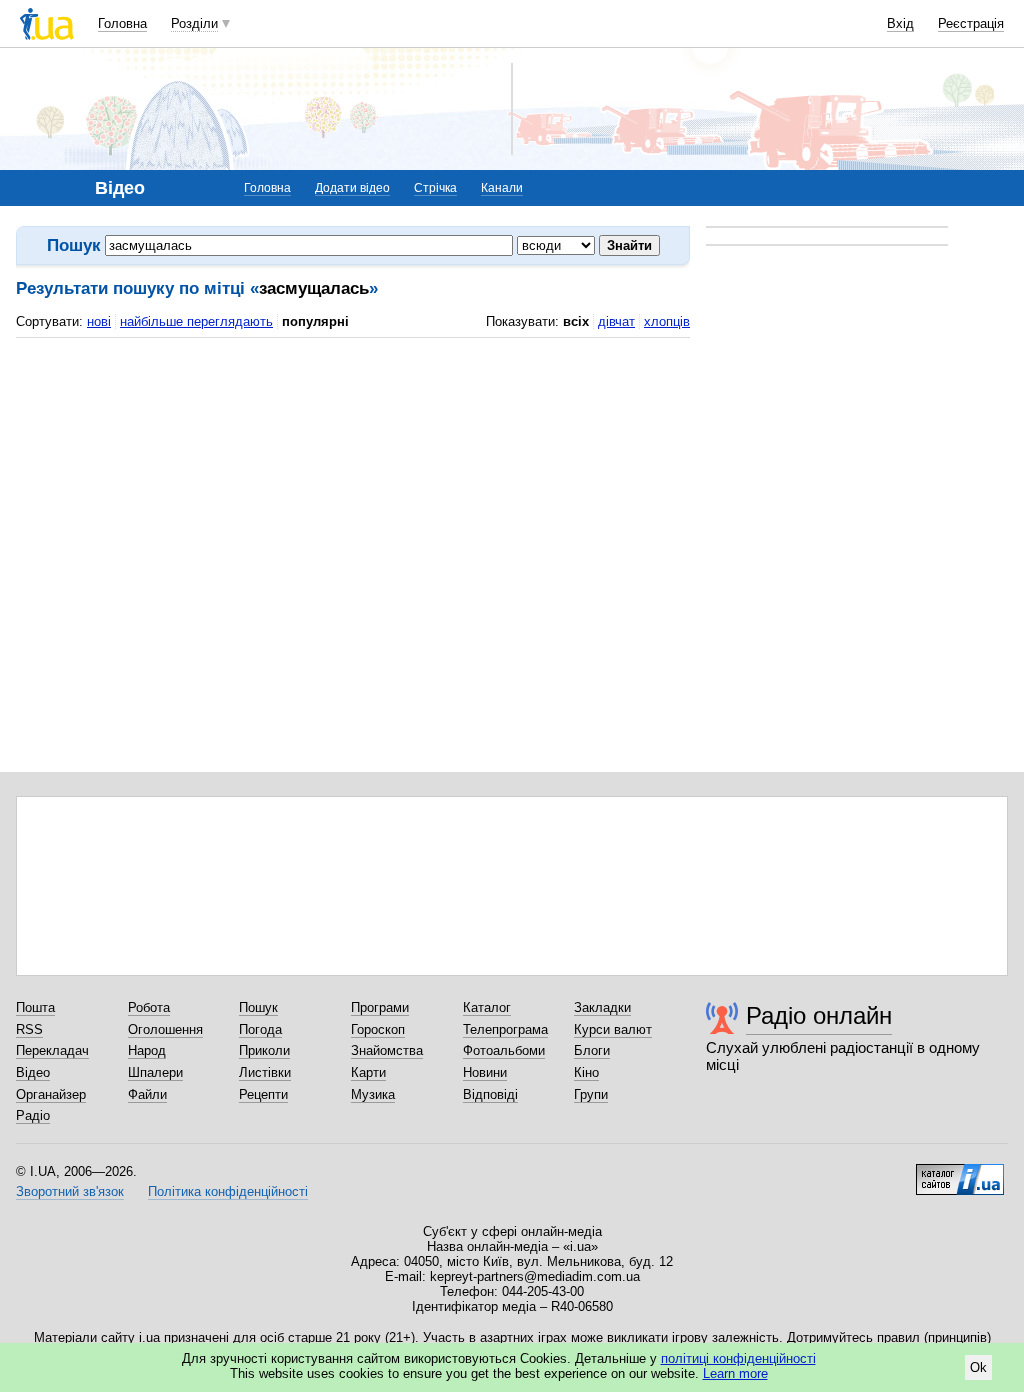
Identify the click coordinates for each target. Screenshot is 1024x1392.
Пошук (258, 1007)
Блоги (592, 1050)
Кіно (586, 1072)
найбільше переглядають (196, 321)
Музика (373, 1094)
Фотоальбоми (504, 1050)
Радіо (33, 1115)
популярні (315, 321)
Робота (149, 1007)
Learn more (735, 1373)
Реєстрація (971, 23)
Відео (33, 1072)
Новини (485, 1072)
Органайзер (51, 1094)
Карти (368, 1072)
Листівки (265, 1072)
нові (99, 321)
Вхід (900, 23)
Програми (380, 1007)
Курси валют (613, 1029)
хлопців (667, 321)
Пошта (35, 1007)
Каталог (487, 1007)
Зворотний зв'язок (70, 1191)
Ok (978, 1367)
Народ (147, 1050)
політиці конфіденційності (738, 1358)
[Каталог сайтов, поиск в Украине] (960, 1172)
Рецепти (263, 1094)
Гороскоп (378, 1029)
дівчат (616, 321)
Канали (502, 188)
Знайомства (387, 1050)
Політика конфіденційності (228, 1191)
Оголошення (165, 1029)
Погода (260, 1029)
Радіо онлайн (819, 1015)
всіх (576, 321)
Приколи (264, 1050)
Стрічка (435, 188)
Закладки (602, 1007)
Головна (122, 23)
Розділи (194, 23)
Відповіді (490, 1094)
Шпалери (155, 1072)
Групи (591, 1094)
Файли (147, 1094)
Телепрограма (505, 1029)
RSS (29, 1029)
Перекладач (52, 1050)
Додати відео (352, 188)
